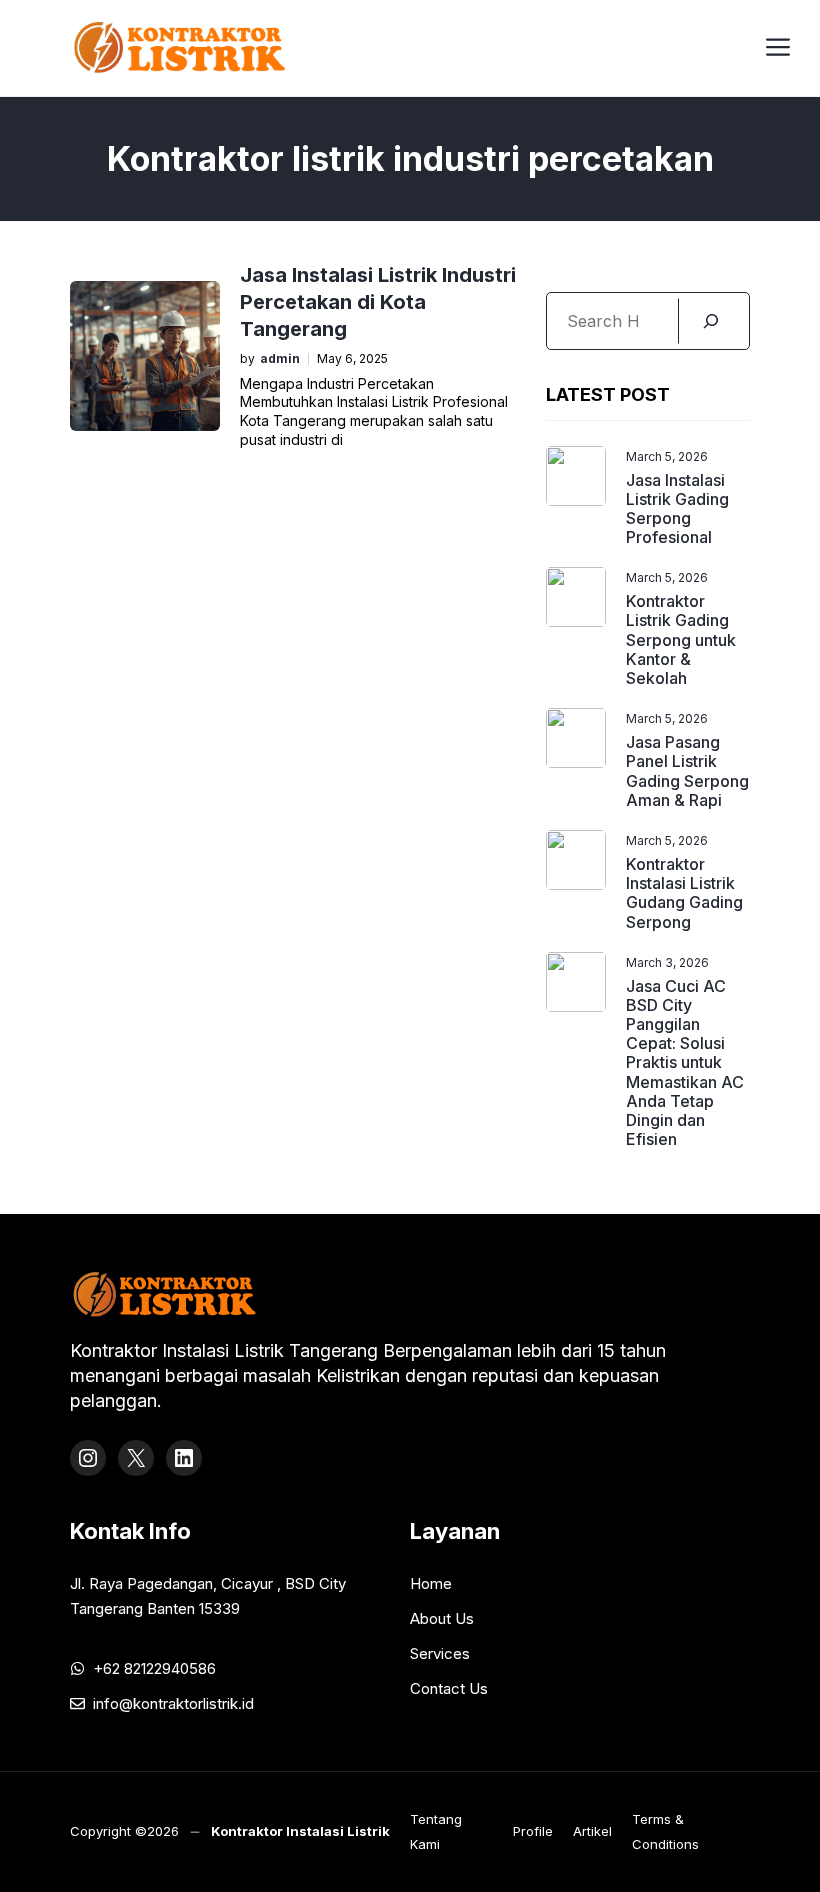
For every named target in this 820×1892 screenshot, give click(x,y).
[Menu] (778, 44)
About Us (442, 1618)
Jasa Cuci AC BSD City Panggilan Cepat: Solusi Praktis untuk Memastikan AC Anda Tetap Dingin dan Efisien (685, 1063)
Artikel (592, 1831)
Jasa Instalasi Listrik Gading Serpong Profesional (677, 509)
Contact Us (449, 1688)
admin (280, 359)
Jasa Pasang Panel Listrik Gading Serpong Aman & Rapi (687, 771)
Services (440, 1653)
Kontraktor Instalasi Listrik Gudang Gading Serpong (684, 893)
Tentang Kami (436, 1831)
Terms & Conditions (665, 1831)
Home (431, 1583)
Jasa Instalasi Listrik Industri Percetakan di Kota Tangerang (378, 302)
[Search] (711, 321)
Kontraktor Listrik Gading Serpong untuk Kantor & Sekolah (681, 639)
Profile (533, 1831)
